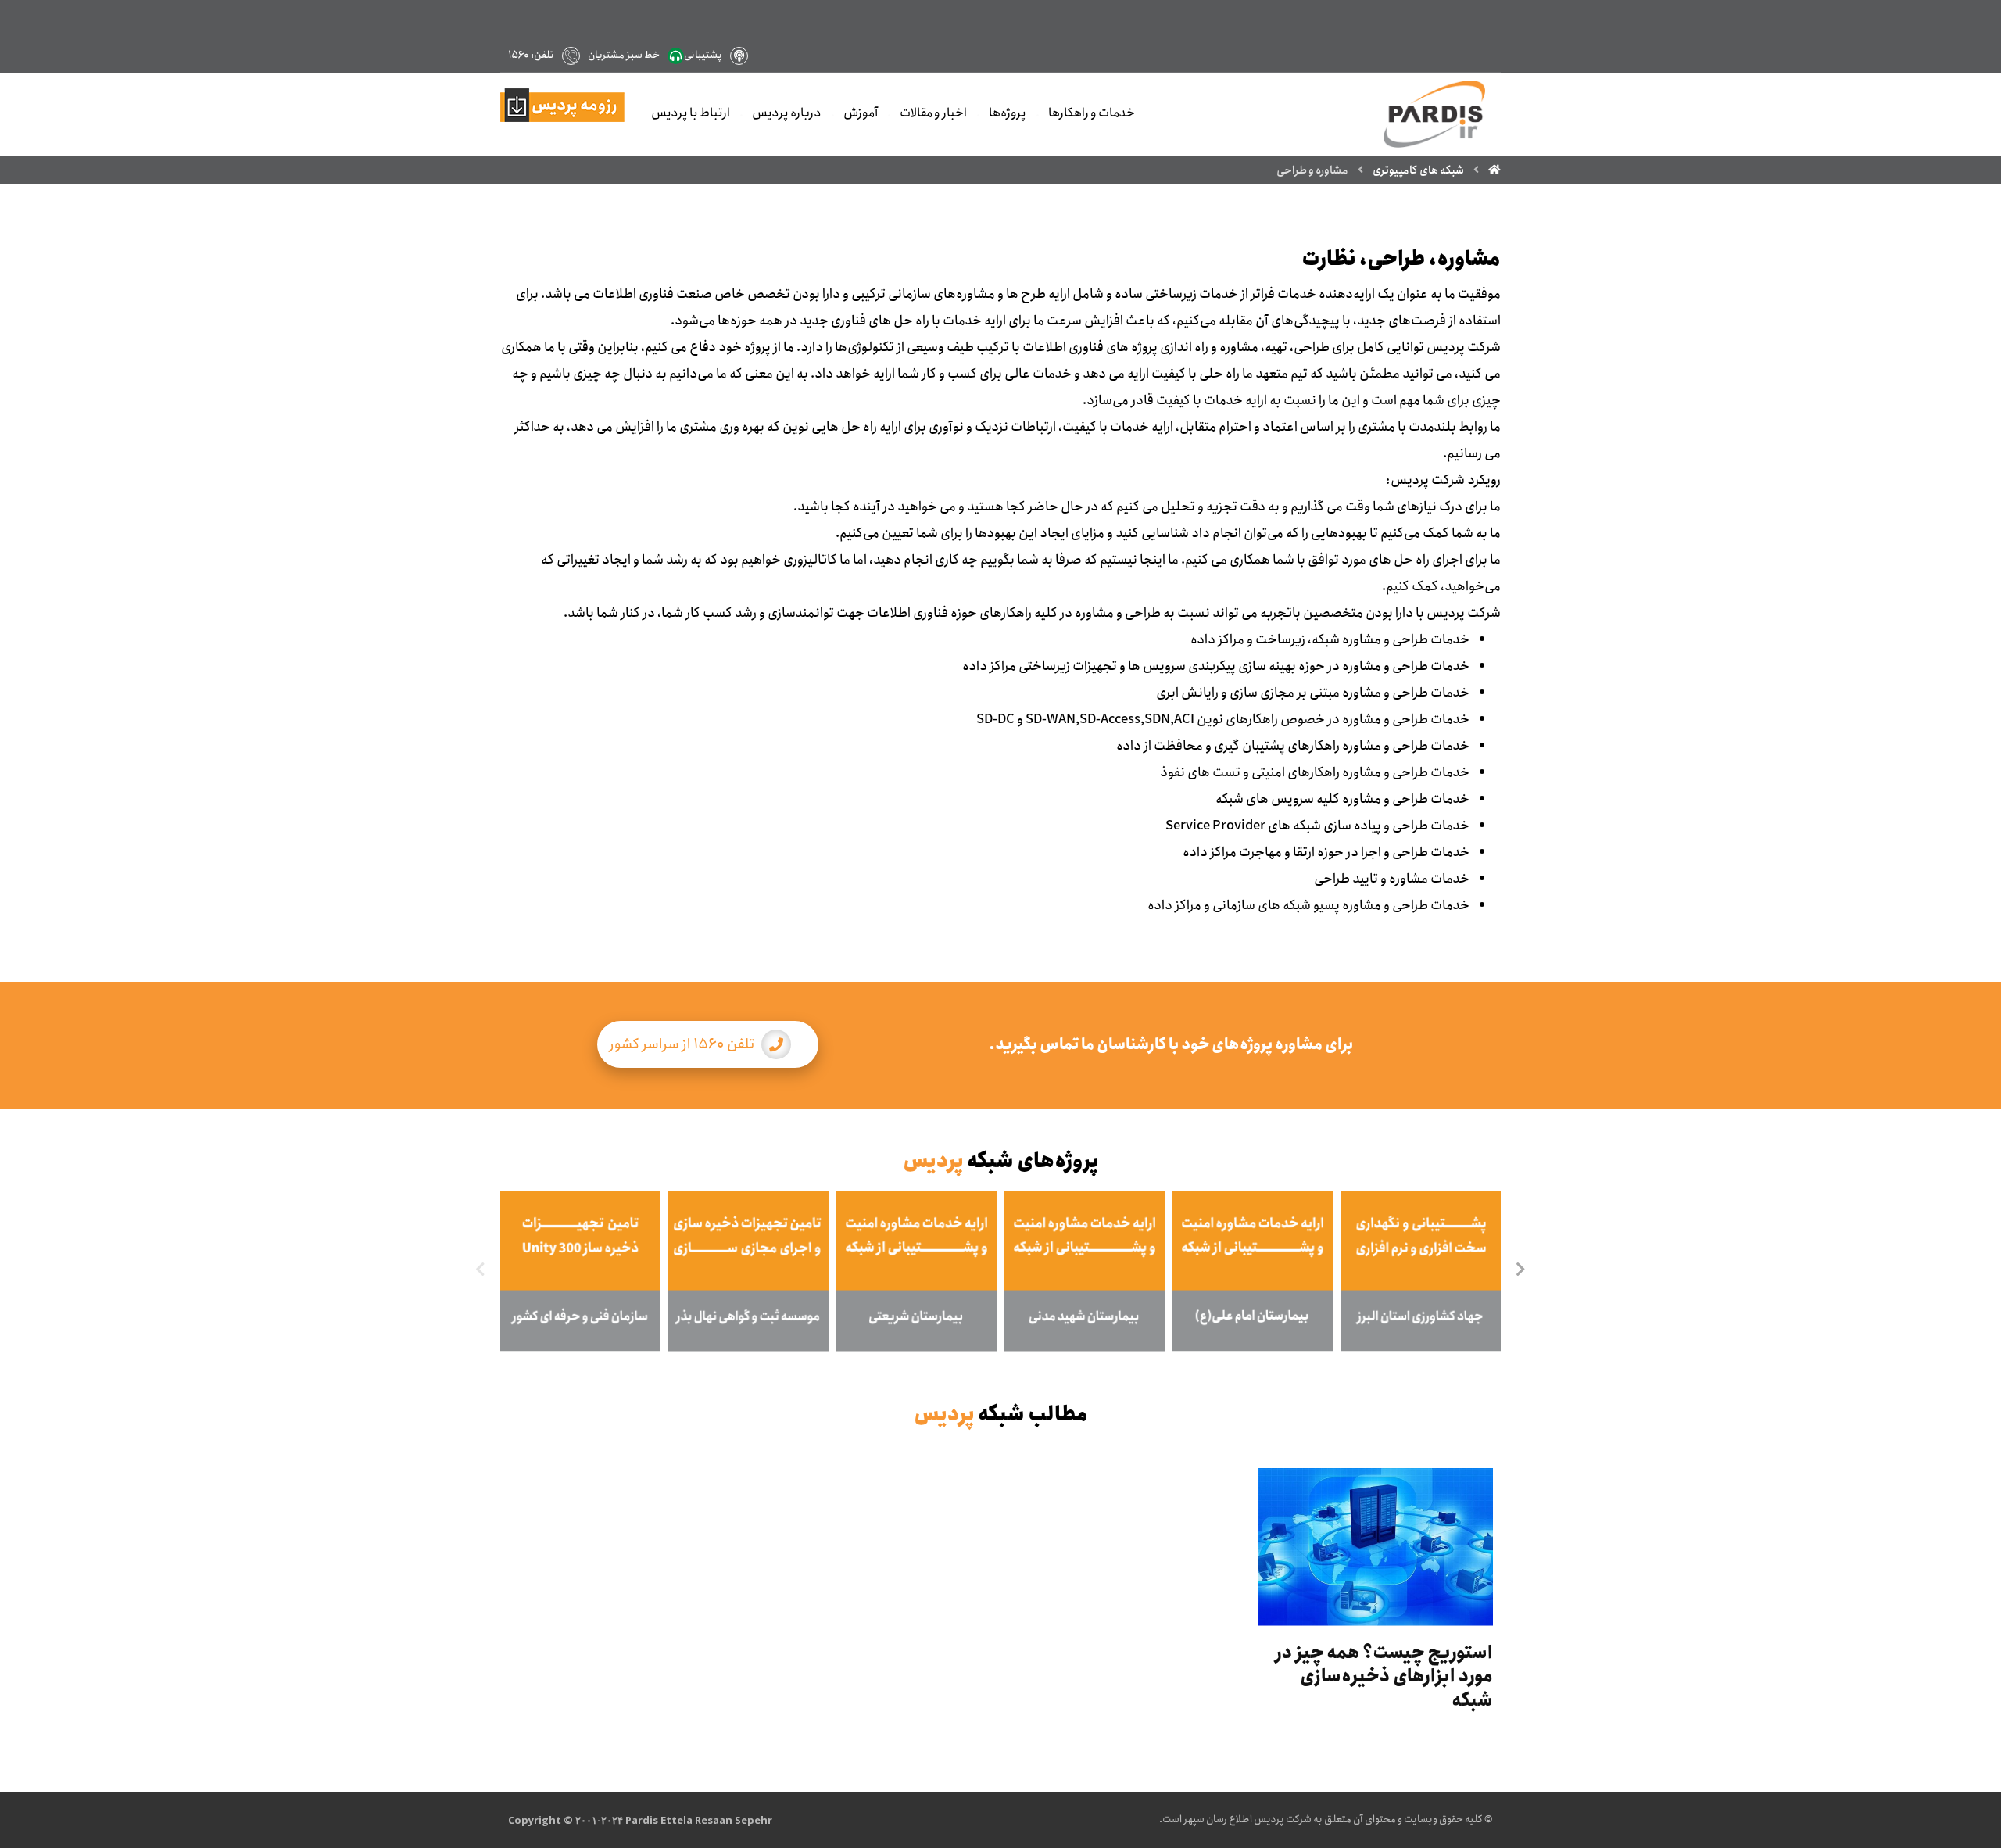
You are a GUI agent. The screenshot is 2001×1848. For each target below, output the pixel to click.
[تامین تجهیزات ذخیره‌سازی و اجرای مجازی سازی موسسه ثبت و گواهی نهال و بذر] (748, 1271)
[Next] (1520, 1271)
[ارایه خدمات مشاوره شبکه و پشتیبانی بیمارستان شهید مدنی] (1085, 1271)
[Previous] (481, 1271)
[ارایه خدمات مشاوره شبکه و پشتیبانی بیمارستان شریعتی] (916, 1271)
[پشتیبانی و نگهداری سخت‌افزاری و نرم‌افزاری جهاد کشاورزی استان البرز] (1421, 1271)
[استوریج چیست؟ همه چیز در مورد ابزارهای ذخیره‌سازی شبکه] (1376, 1547)
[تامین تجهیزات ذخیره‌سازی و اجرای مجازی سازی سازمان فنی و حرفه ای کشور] (580, 1271)
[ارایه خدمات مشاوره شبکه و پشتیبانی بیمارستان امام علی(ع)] (1253, 1271)
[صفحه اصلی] (1494, 170)
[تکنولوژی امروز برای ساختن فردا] (1434, 114)
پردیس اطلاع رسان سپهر (1234, 1819)
